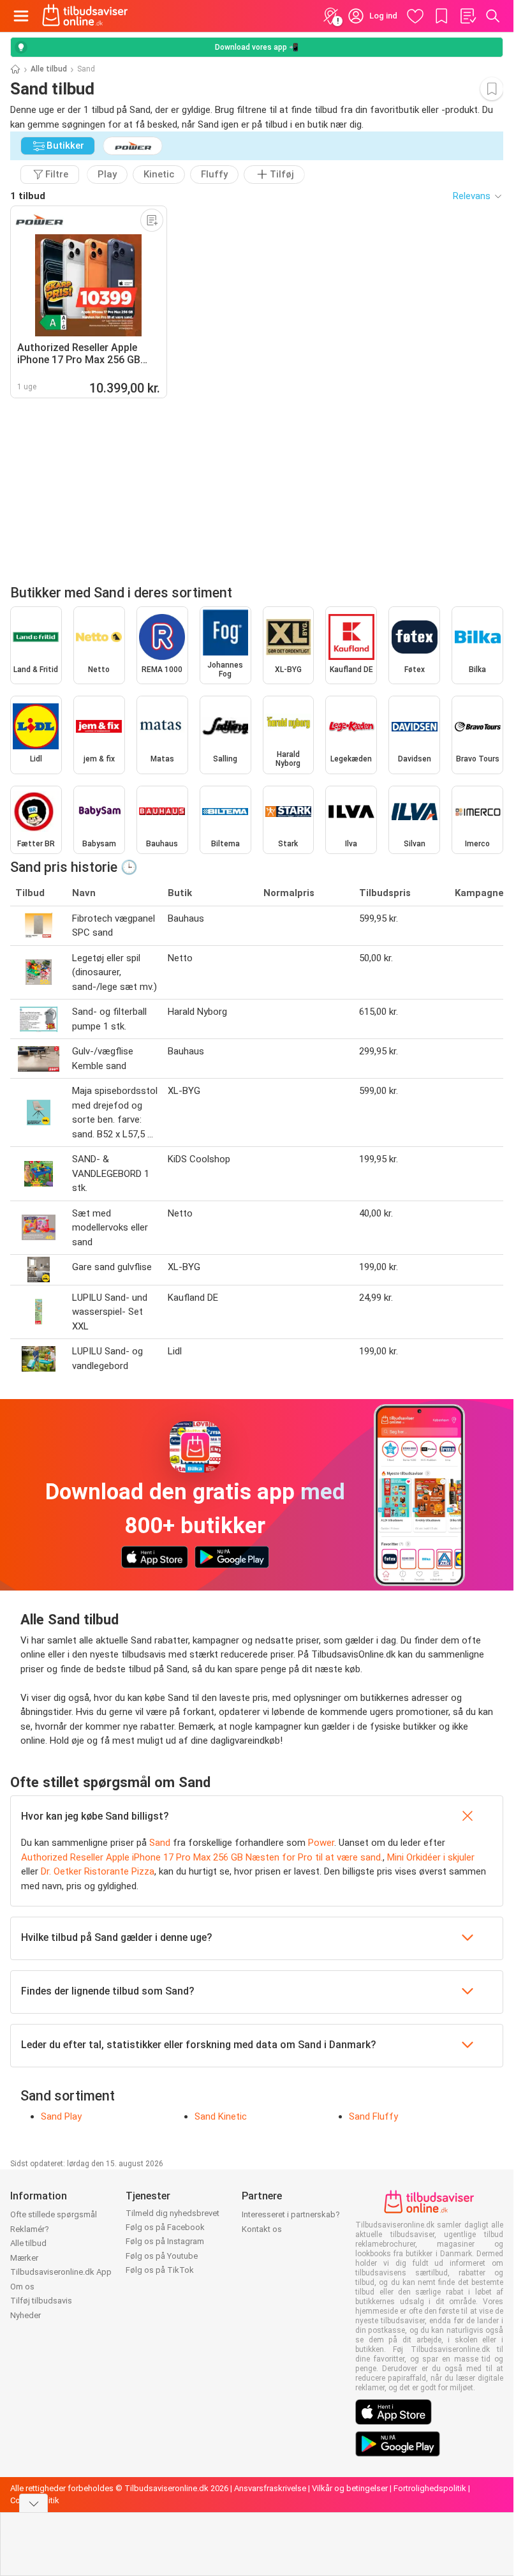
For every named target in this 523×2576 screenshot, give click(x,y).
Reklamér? (30, 2229)
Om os (22, 2287)
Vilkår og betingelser (350, 2488)
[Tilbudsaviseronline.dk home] (85, 16)
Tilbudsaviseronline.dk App (61, 2272)
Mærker (24, 2258)
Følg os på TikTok (160, 2270)
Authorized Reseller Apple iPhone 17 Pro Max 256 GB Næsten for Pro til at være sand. (202, 1857)
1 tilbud (28, 196)
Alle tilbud (49, 69)
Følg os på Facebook (165, 2227)
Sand (160, 1843)
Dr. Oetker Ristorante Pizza (98, 1871)
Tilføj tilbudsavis (41, 2301)
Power (321, 1843)
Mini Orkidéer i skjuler (431, 1857)
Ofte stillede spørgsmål (54, 2214)
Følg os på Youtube (162, 2256)
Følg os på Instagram (165, 2241)
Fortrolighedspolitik (430, 2488)
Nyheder (26, 2315)
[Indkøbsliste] (468, 16)
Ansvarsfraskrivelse (270, 2488)
